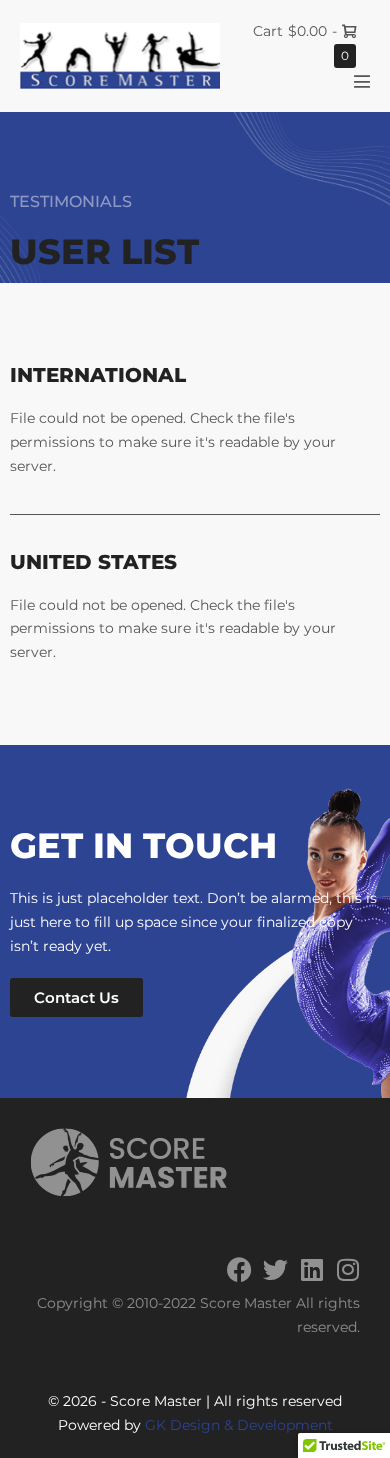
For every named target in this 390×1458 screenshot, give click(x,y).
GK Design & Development (239, 1425)
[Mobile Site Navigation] (362, 81)
